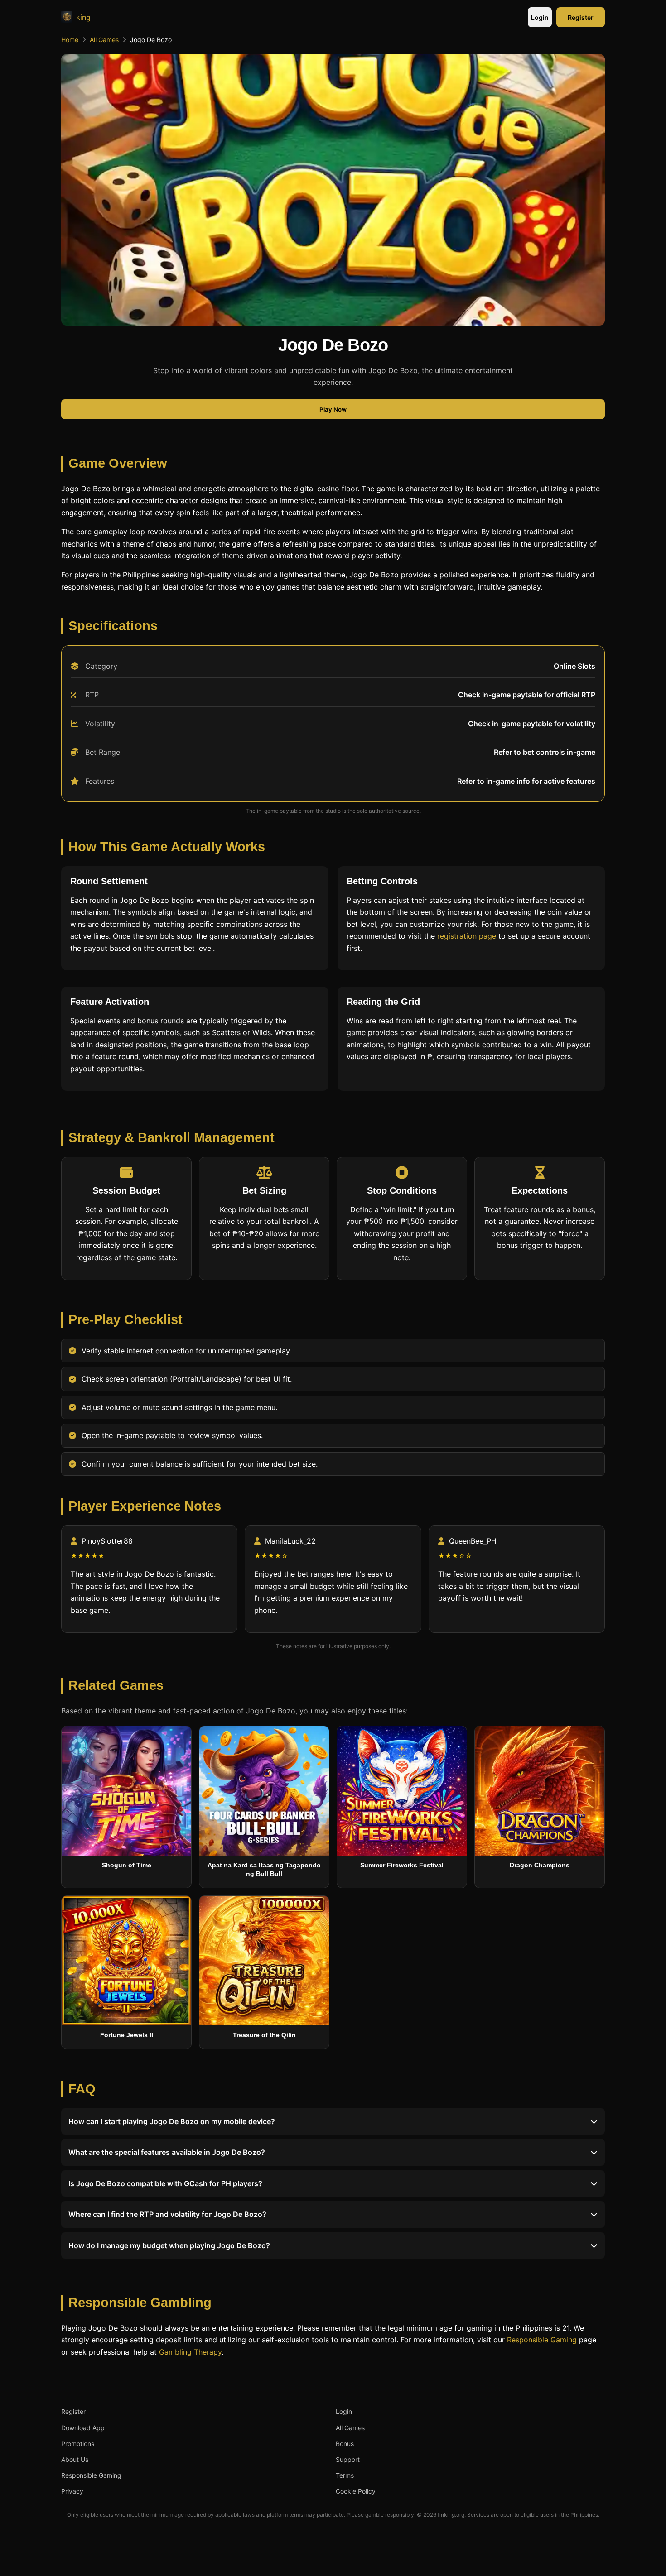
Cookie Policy (356, 2491)
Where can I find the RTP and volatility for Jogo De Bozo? (167, 2214)
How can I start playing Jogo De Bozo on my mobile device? (172, 2121)
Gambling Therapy (190, 2352)
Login (540, 17)
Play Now (333, 409)
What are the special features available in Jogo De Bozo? (167, 2153)
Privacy (72, 2491)
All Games (104, 40)
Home (70, 40)
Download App (83, 2428)
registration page (467, 936)
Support (348, 2459)
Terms (345, 2475)
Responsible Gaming (542, 2340)
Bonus (345, 2444)
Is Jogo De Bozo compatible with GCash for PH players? (165, 2183)
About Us (75, 2459)
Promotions (78, 2444)
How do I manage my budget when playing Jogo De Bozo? (169, 2245)
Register (581, 17)
